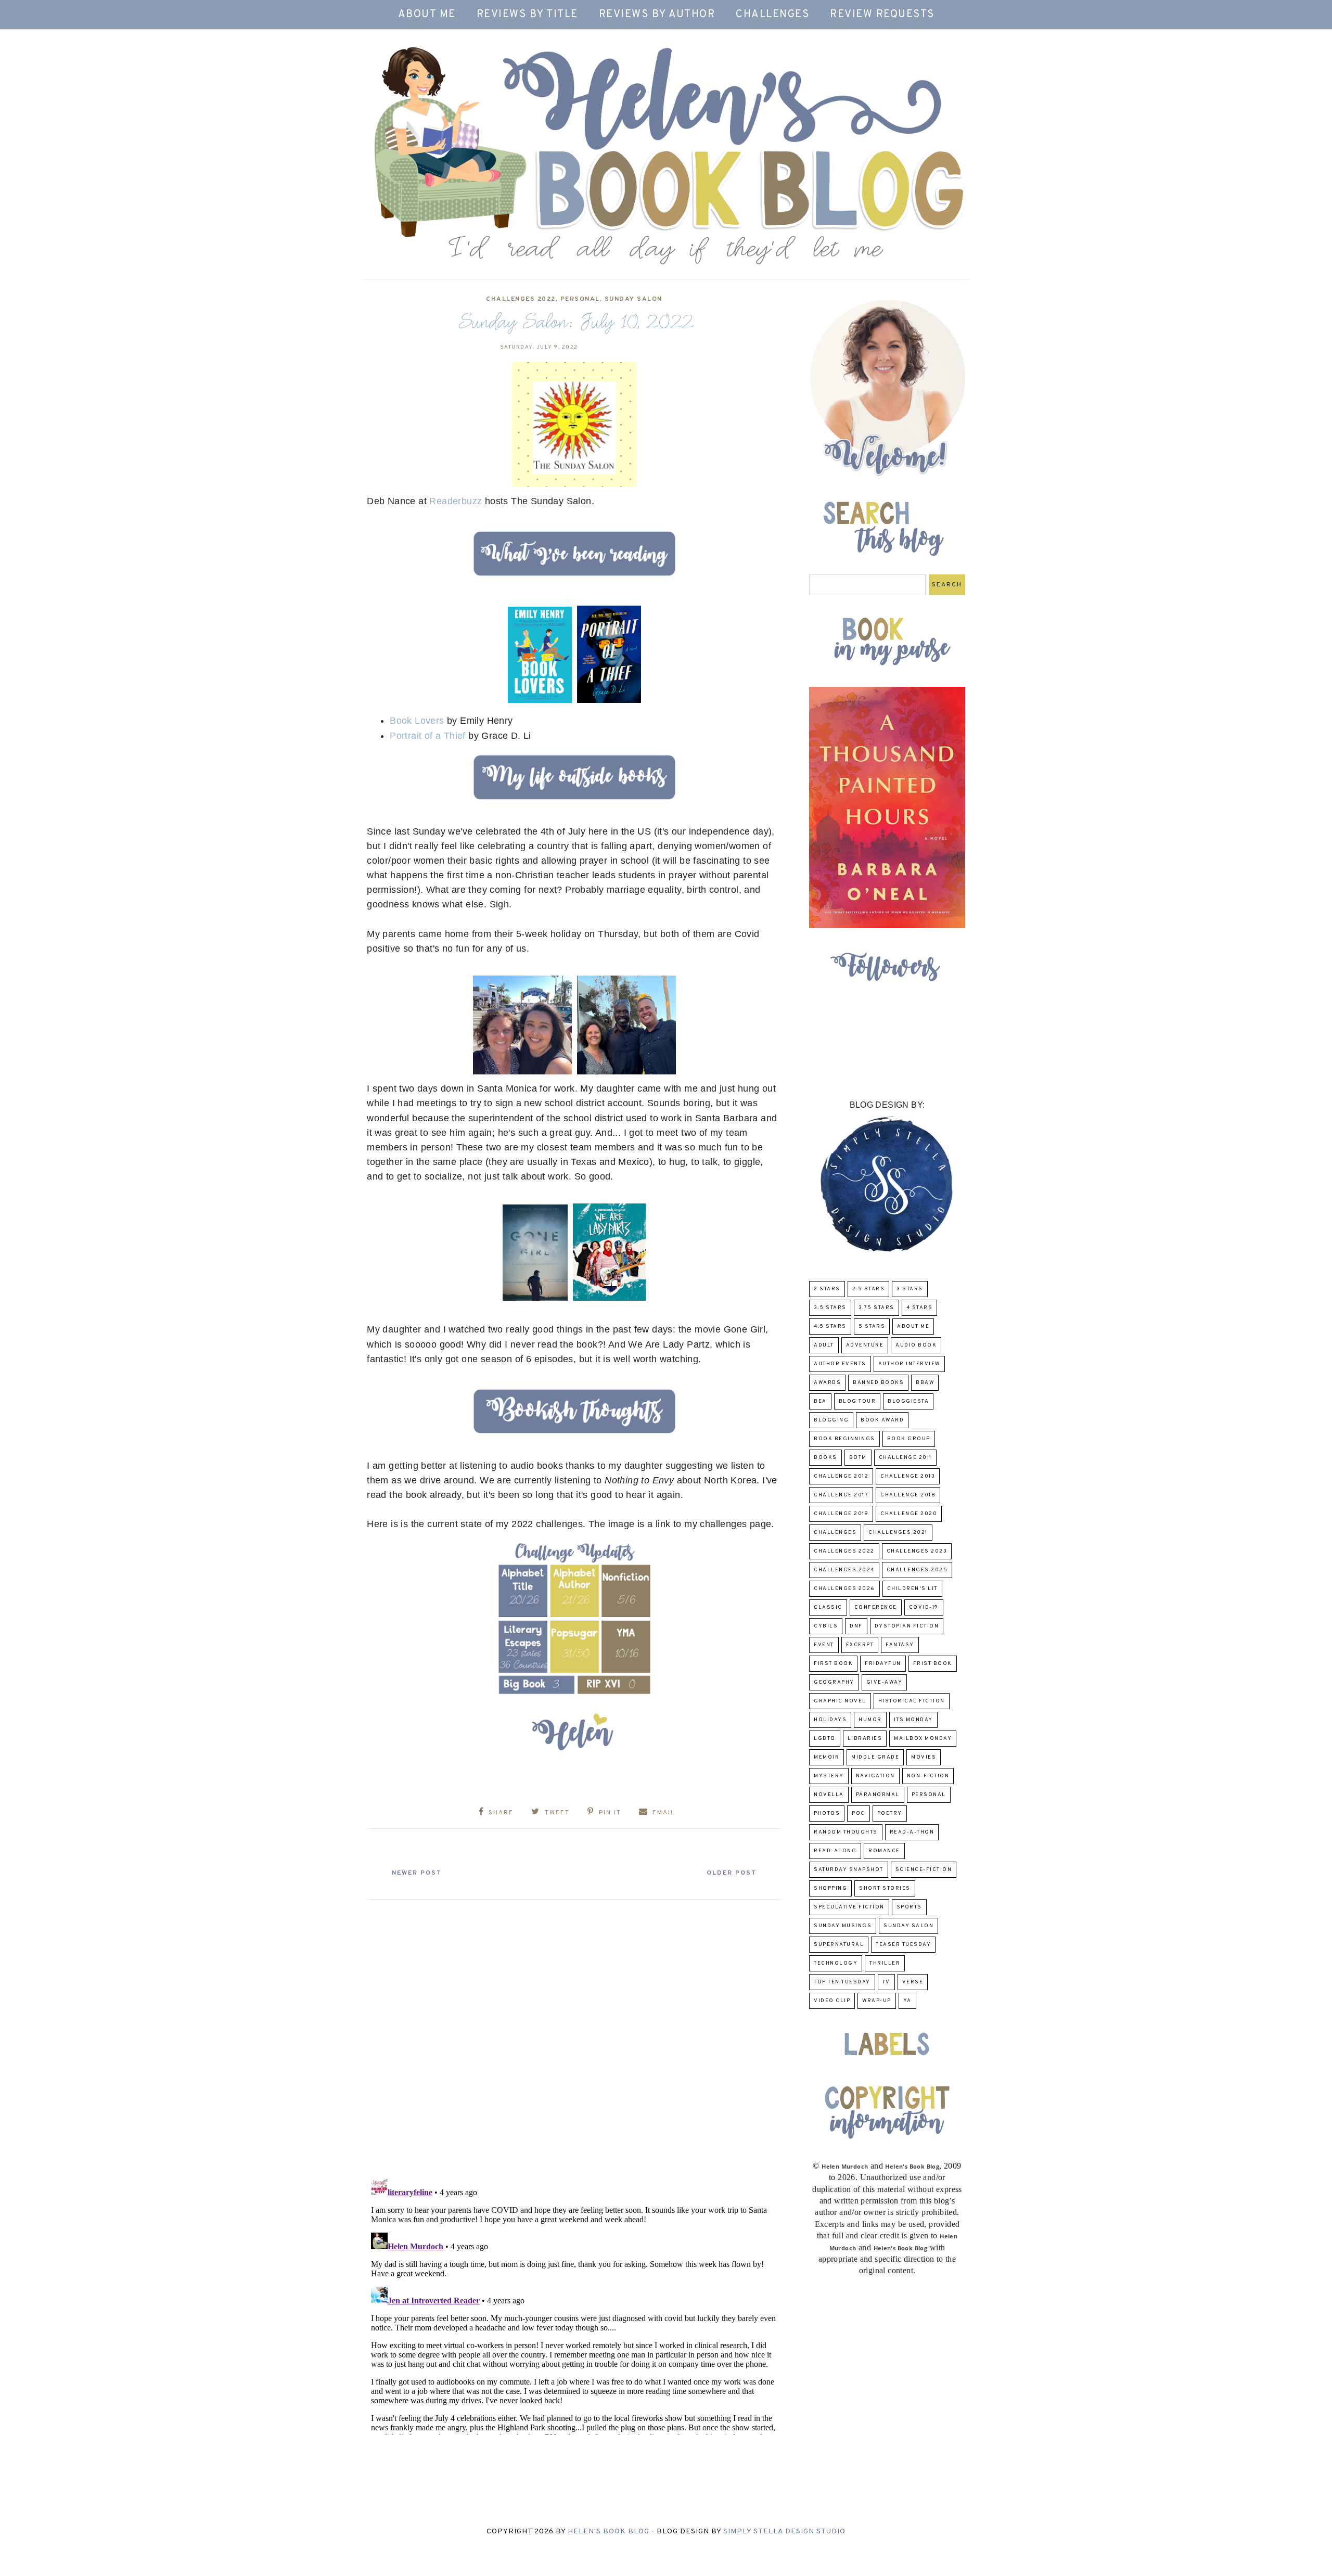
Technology (836, 1963)
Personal (580, 299)
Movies (924, 1757)
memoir (827, 1757)
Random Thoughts (846, 1832)
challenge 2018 (908, 1495)
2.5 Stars (869, 1289)
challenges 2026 (844, 1589)
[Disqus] (574, 2035)
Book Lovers (417, 721)
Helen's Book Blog (609, 2532)
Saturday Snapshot (849, 1870)
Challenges (772, 15)
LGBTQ (825, 1739)
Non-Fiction (928, 1776)
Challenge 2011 (905, 1458)
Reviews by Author (657, 15)
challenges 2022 (521, 299)
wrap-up (877, 2001)
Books (825, 1458)
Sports (909, 1907)
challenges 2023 (917, 1551)
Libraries (865, 1739)
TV (886, 1982)
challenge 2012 (841, 1476)
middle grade (875, 1757)
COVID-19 (924, 1607)
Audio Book (916, 1345)
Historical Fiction (912, 1701)
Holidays (830, 1720)
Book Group (909, 1439)
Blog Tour (857, 1401)
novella (829, 1795)
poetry (890, 1814)
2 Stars (827, 1289)
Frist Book (933, 1664)
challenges (835, 1533)
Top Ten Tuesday (842, 1982)
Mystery (829, 1776)
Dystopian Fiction (907, 1626)
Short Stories (885, 1888)
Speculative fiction (849, 1907)
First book (833, 1664)
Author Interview (909, 1364)
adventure (865, 1345)
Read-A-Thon (912, 1832)
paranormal (878, 1795)
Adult (824, 1345)
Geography (834, 1682)
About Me (427, 15)
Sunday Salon (633, 299)
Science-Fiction (924, 1870)
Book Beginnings (844, 1439)
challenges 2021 (898, 1533)
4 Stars (920, 1308)
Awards (827, 1383)
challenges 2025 (917, 1570)
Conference (876, 1607)
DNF (856, 1626)
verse (913, 1982)
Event (824, 1645)
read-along (835, 1851)
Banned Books (878, 1383)
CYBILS (826, 1626)
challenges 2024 (844, 1570)
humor (870, 1720)
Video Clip (832, 2001)
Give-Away (885, 1682)
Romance (884, 1851)
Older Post (732, 1873)
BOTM (858, 1458)
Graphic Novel (840, 1701)
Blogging (831, 1420)
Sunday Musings (843, 1926)
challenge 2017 (841, 1495)
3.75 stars (876, 1308)
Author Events (840, 1364)
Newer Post (417, 1873)
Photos (827, 1814)
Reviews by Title (527, 15)
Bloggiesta (908, 1401)
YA (907, 2001)
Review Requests (882, 15)
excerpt (860, 1645)
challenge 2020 (909, 1514)
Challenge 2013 (908, 1476)
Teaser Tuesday (903, 1945)
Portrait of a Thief (428, 736)
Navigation (875, 1776)
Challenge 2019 (841, 1514)
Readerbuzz (456, 501)
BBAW (925, 1383)
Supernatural (839, 1945)
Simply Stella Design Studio (784, 2532)
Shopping (830, 1888)
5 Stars (872, 1327)
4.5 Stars (830, 1327)
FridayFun (883, 1664)
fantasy (900, 1645)
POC (859, 1814)
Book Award (882, 1420)
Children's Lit (912, 1589)
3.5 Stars (830, 1308)
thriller (885, 1963)
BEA (820, 1401)
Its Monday (913, 1720)
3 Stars (910, 1289)
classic (828, 1607)
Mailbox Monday (923, 1739)
